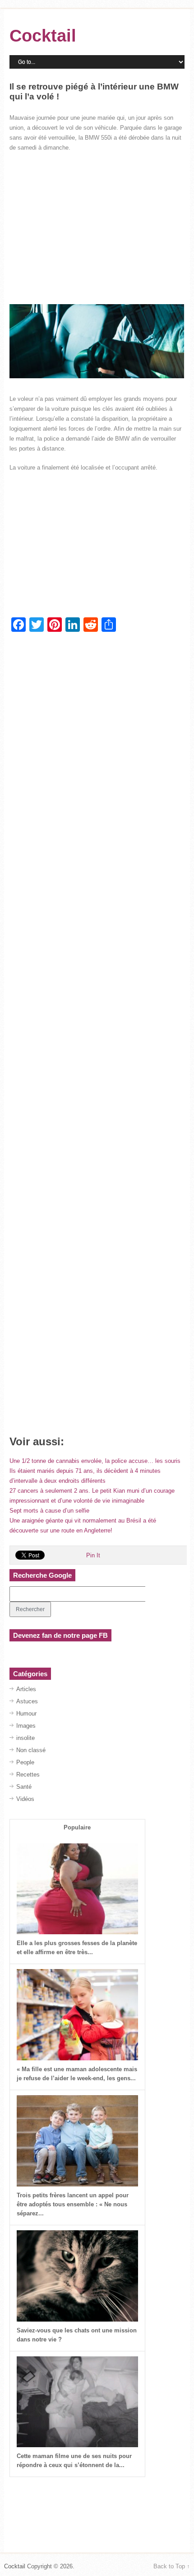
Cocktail (43, 36)
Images (26, 1726)
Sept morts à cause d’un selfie (49, 1511)
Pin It (93, 1555)
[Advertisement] (97, 225)
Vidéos (25, 1799)
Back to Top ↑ (172, 2566)
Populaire (77, 1827)
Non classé (31, 1750)
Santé (24, 1787)
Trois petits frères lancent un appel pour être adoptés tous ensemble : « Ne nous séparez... (73, 2204)
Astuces (27, 1701)
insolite (25, 1738)
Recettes (28, 1775)
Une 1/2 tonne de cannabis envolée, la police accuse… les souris (95, 1461)
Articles (26, 1689)
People (25, 1762)
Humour (26, 1713)
